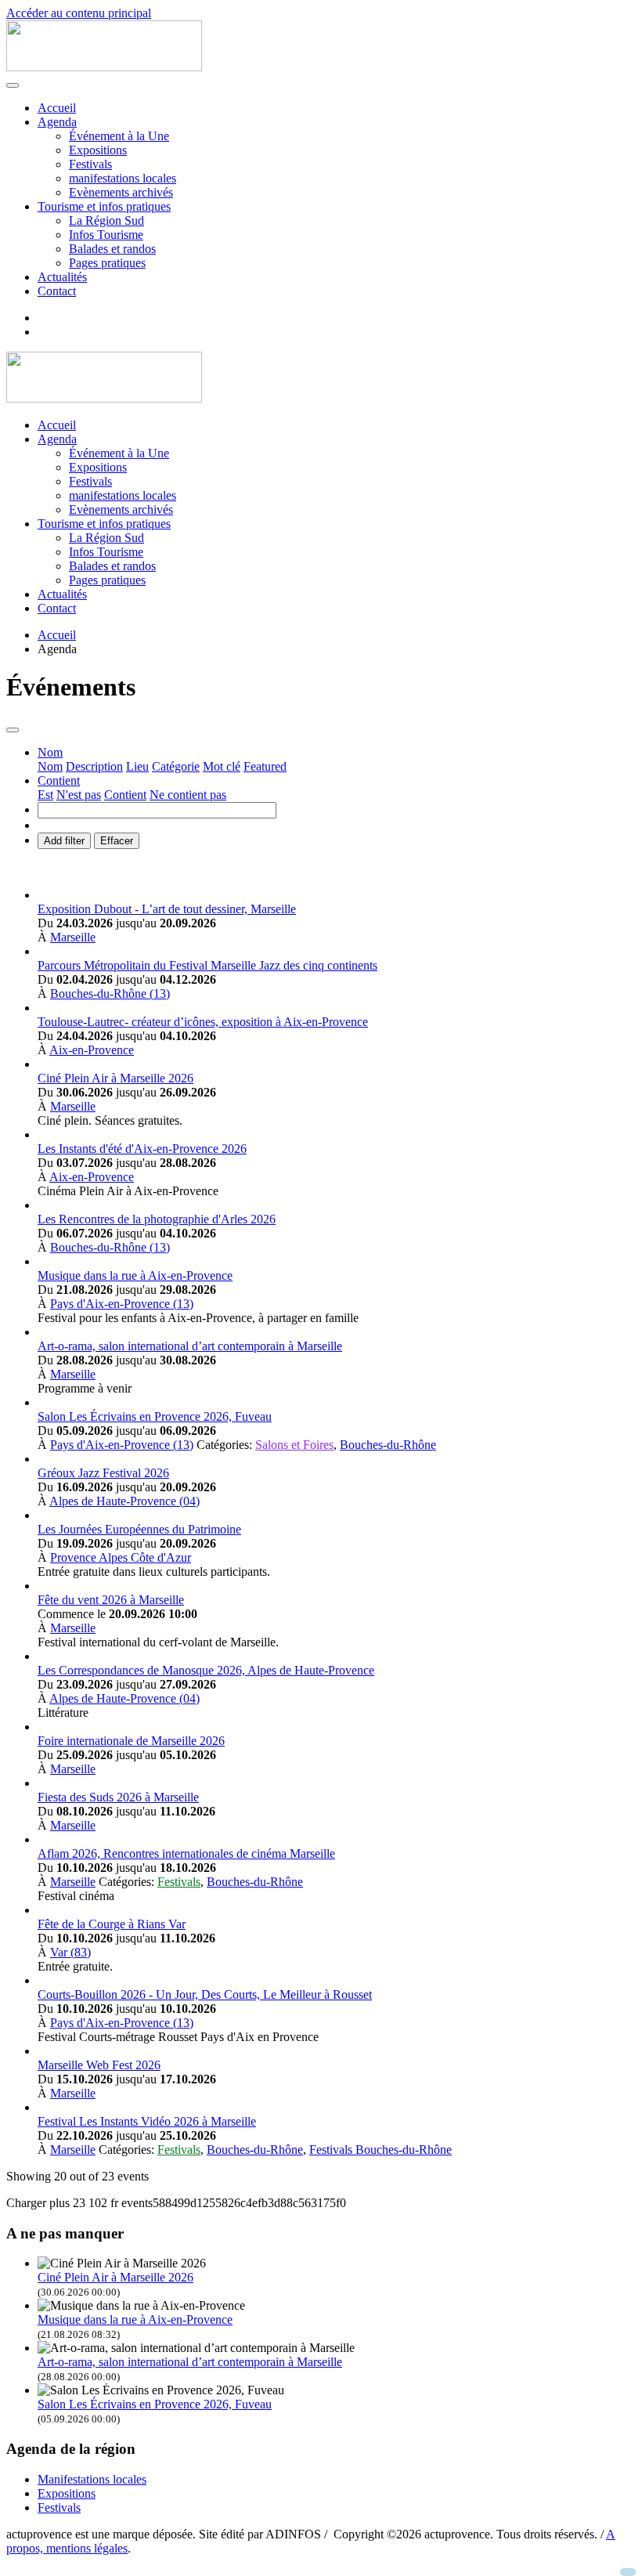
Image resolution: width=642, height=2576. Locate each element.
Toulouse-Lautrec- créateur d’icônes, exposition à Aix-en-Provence (203, 1022)
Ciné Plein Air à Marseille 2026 (115, 1078)
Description (94, 766)
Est (45, 795)
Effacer (117, 841)
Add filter (64, 841)
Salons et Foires (294, 1445)
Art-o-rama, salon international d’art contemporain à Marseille (190, 1346)
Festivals (90, 164)
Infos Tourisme (106, 235)
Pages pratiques (107, 263)
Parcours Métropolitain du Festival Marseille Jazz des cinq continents (207, 965)
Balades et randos (112, 249)
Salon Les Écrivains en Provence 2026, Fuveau (155, 1416)
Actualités (62, 277)
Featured (265, 766)
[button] (50, 752)
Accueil (57, 108)
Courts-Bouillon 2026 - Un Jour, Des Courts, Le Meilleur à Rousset (205, 1994)
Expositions (98, 150)
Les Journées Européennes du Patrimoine (139, 1529)
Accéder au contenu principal (79, 13)
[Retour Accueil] (104, 67)
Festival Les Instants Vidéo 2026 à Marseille (147, 2121)
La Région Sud (106, 220)
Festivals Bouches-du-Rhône (381, 2150)
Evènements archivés (121, 192)
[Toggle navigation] (13, 730)
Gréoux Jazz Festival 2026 (103, 1473)
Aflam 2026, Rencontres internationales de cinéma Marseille (186, 1853)
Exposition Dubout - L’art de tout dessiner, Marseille (167, 909)
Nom (50, 766)
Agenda (57, 122)
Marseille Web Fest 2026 (99, 2065)
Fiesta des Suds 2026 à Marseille (118, 1797)
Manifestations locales (92, 2479)
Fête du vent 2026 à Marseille (111, 1600)
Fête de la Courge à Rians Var (112, 1924)
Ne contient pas (188, 795)
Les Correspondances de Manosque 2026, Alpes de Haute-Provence (206, 1670)
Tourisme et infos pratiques (104, 206)
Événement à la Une (119, 136)
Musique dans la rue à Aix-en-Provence (135, 1275)
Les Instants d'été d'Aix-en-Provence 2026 (142, 1149)
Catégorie (176, 766)
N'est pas (79, 795)
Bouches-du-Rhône (388, 1445)
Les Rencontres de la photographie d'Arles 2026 (157, 1219)
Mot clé (222, 766)
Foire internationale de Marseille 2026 (131, 1741)
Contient (125, 795)
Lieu (137, 766)
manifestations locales (123, 178)
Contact (57, 291)
